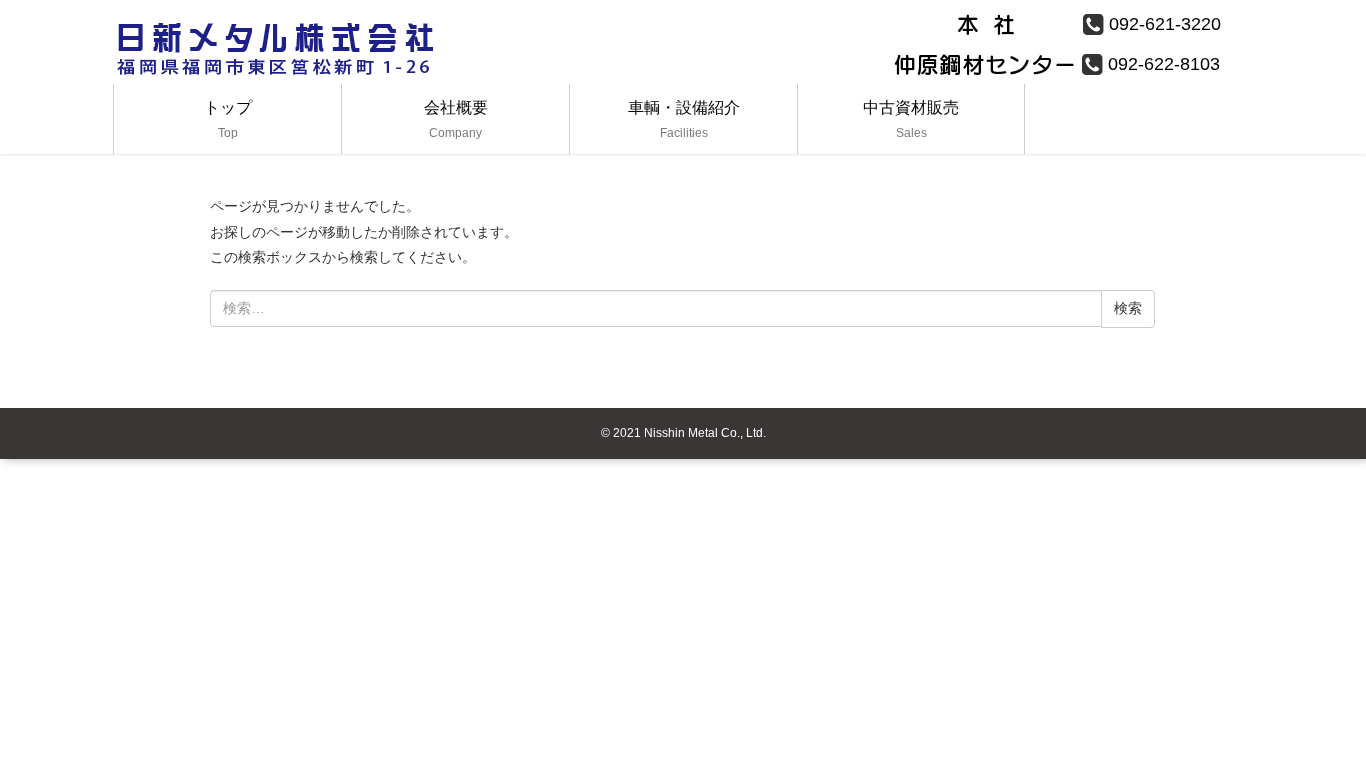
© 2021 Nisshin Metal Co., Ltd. (683, 433)
